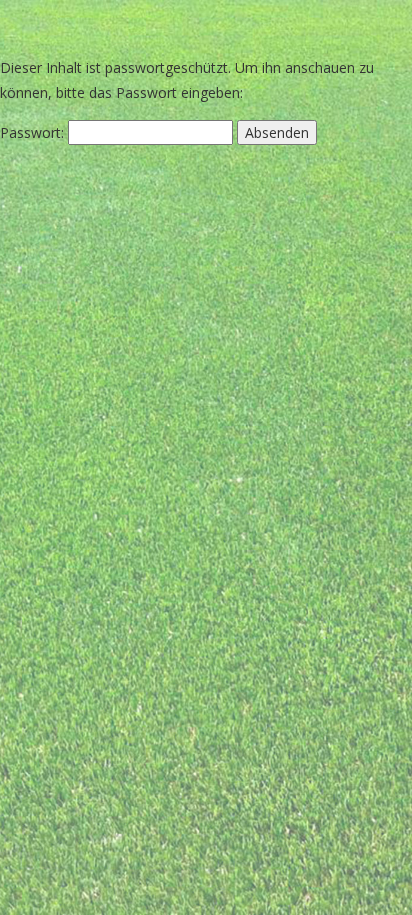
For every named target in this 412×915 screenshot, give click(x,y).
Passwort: (34, 132)
